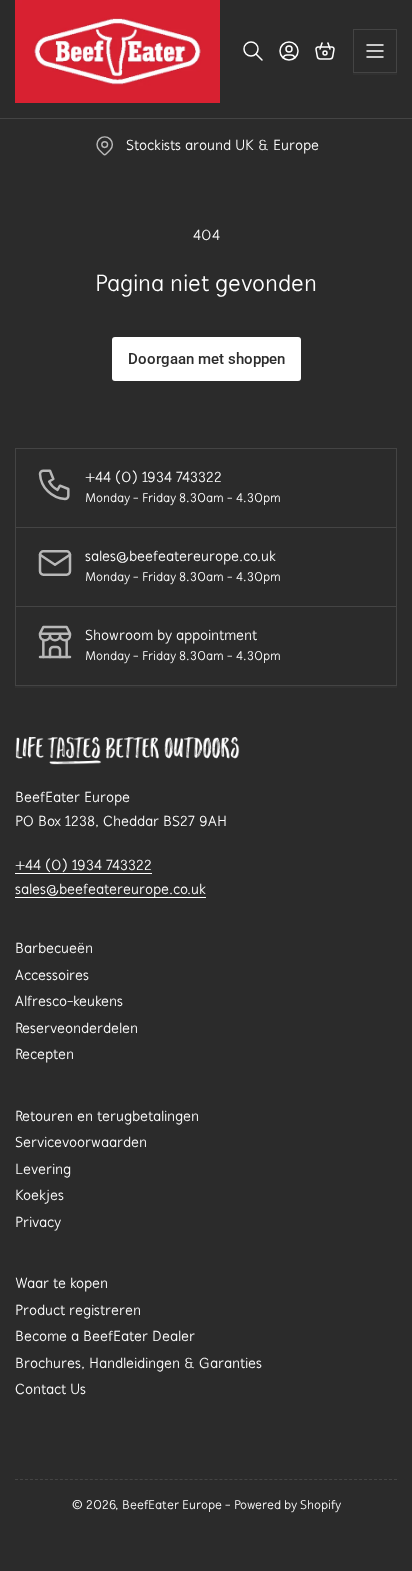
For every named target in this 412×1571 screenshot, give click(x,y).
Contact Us (50, 1389)
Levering (43, 1169)
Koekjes (39, 1195)
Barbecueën (54, 948)
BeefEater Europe (172, 1504)
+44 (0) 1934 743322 (83, 865)
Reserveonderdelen (76, 1028)
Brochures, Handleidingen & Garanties (138, 1363)
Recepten (44, 1054)
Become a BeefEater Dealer (105, 1336)
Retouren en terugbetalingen (107, 1116)
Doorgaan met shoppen (206, 359)
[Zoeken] (253, 51)
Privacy (38, 1222)
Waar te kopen (61, 1283)
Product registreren (78, 1310)
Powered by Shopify (287, 1504)
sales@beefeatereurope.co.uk (110, 889)
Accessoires (52, 975)
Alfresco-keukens (69, 1001)
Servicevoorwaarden (81, 1142)
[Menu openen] (375, 51)
